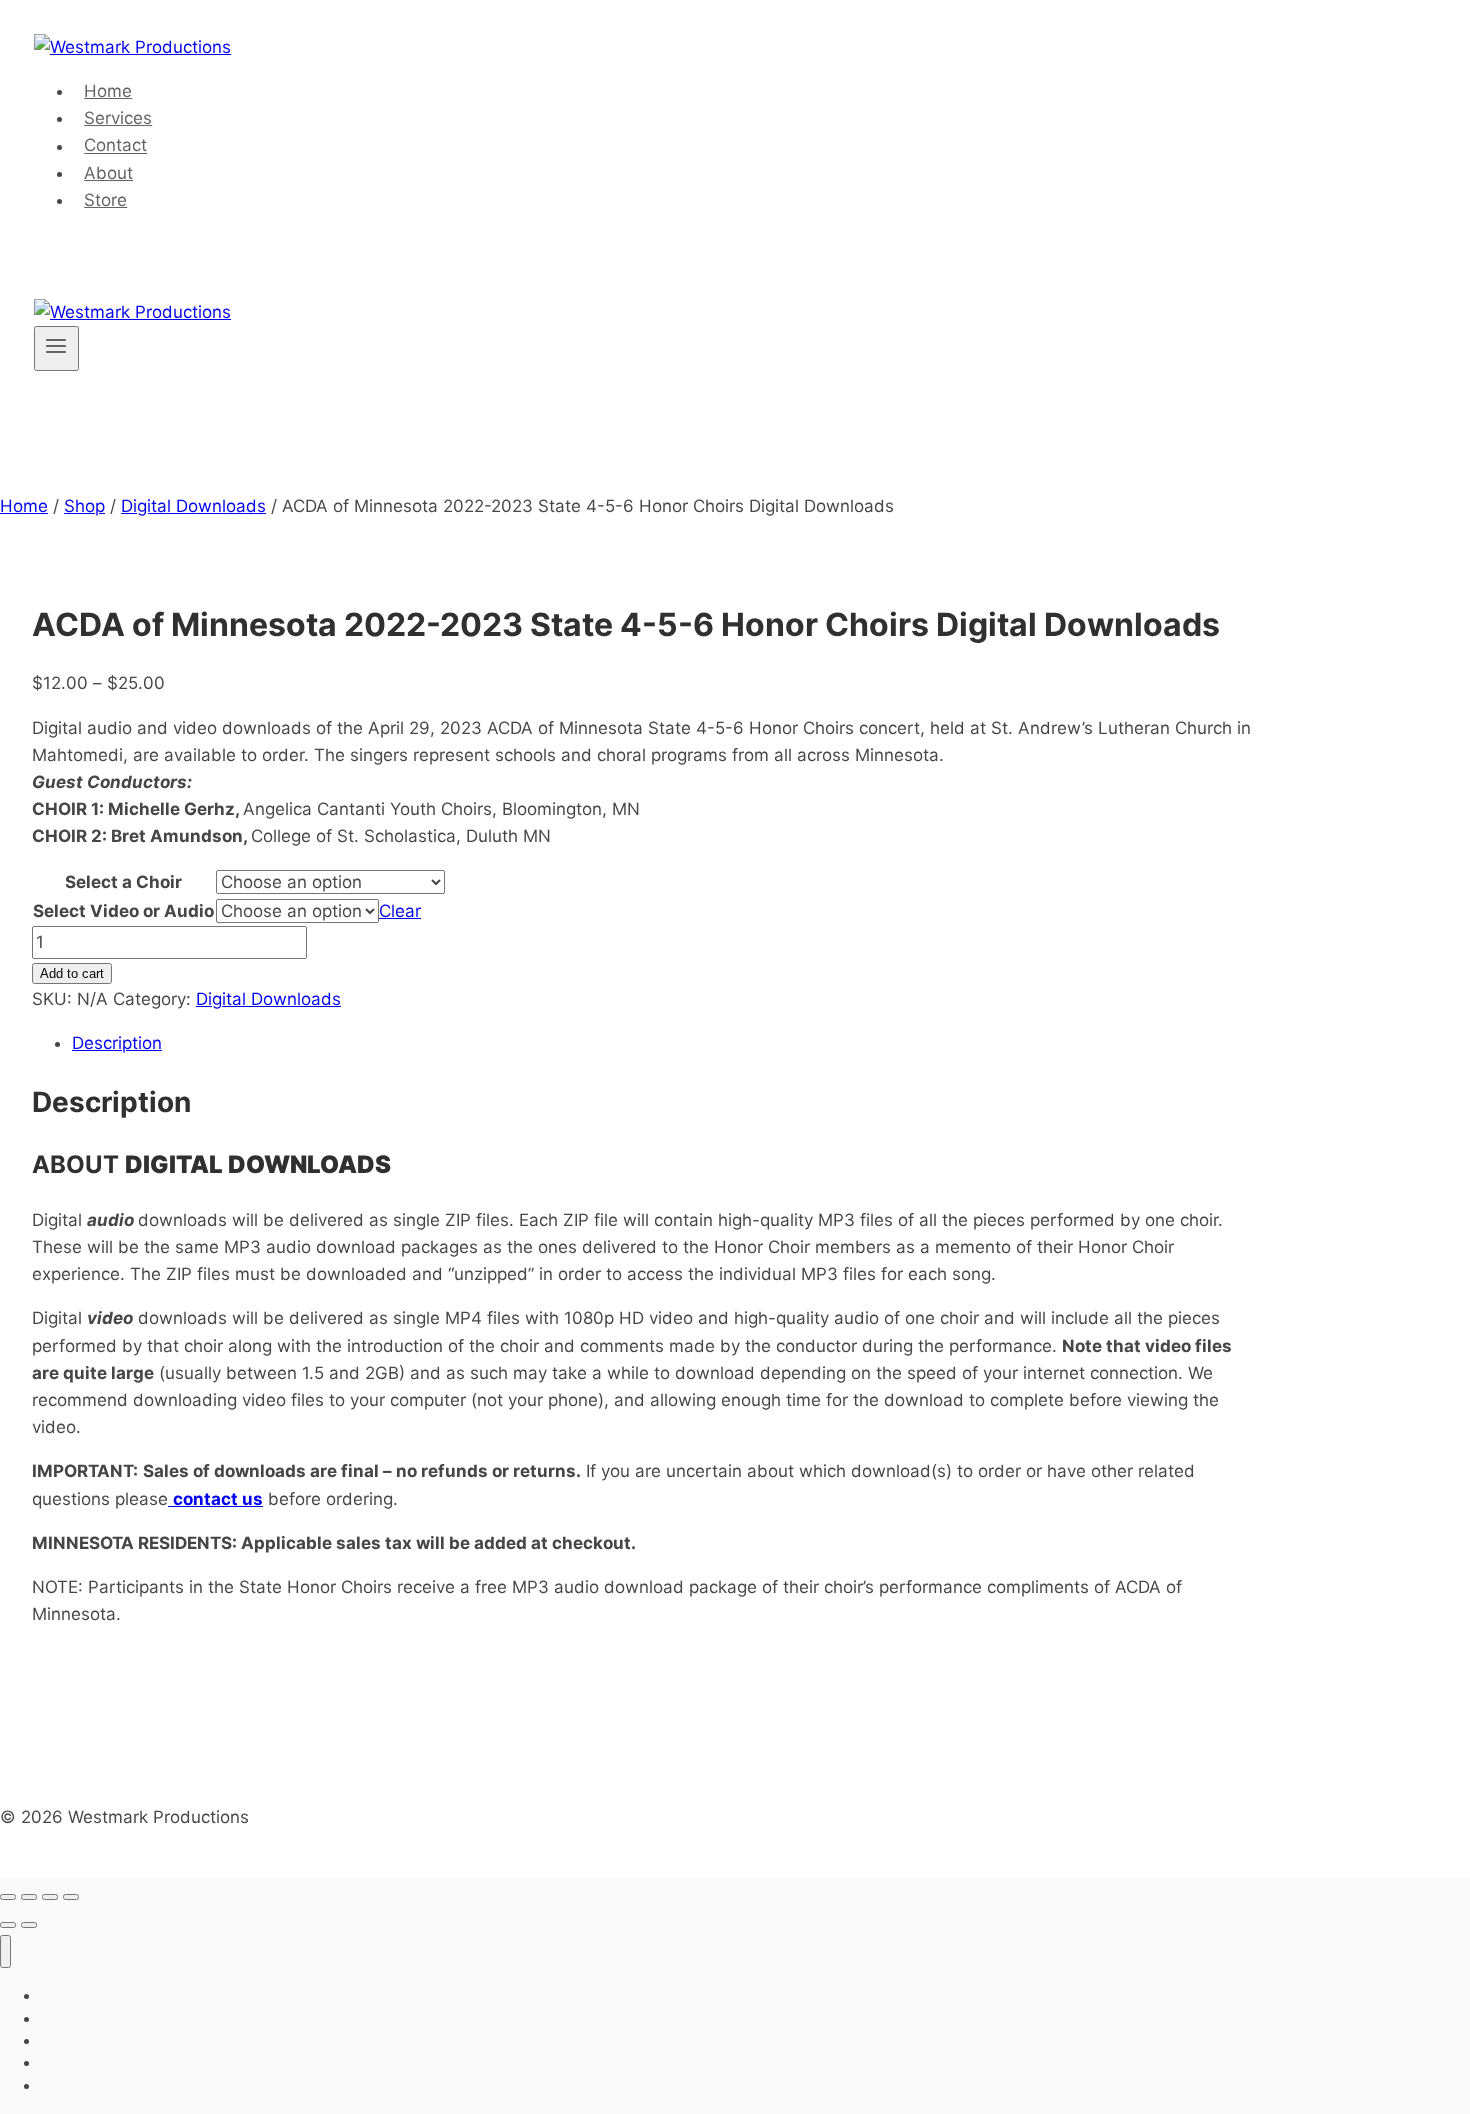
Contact (115, 146)
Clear (400, 911)
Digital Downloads (268, 999)
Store (105, 200)
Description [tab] (117, 1043)
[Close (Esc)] (71, 1897)
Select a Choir (123, 882)
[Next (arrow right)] (29, 1925)
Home (108, 91)
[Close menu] (5, 1951)
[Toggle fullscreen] (29, 1897)
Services (118, 118)
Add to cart (72, 973)
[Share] (50, 1897)
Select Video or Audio (123, 911)
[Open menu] (56, 348)
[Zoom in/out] (8, 1897)
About (108, 173)
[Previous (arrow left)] (8, 1925)
